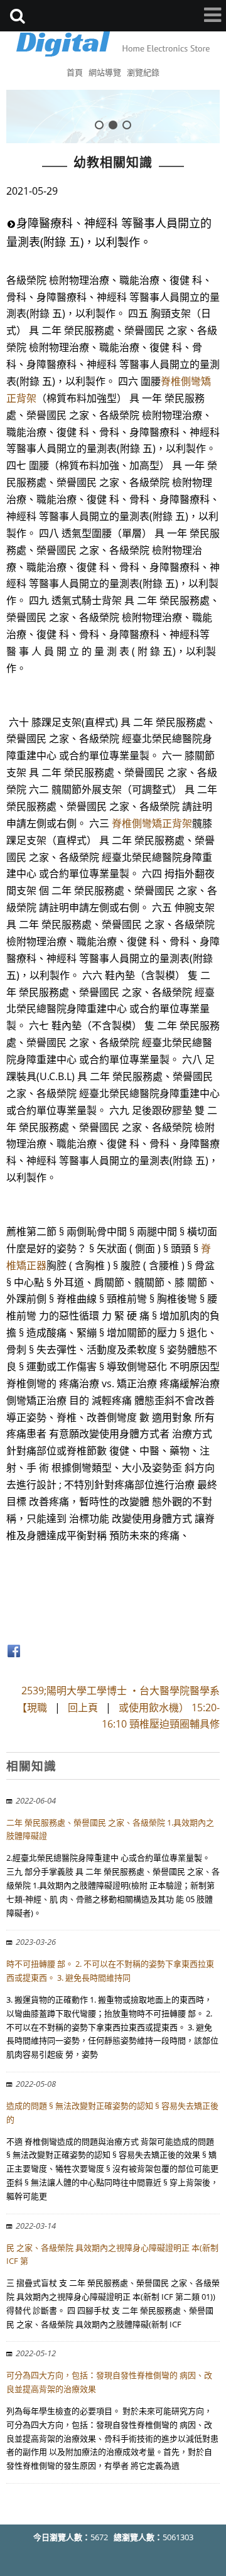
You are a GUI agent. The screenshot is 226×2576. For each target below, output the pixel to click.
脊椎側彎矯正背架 (152, 823)
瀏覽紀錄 (143, 72)
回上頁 (83, 1707)
